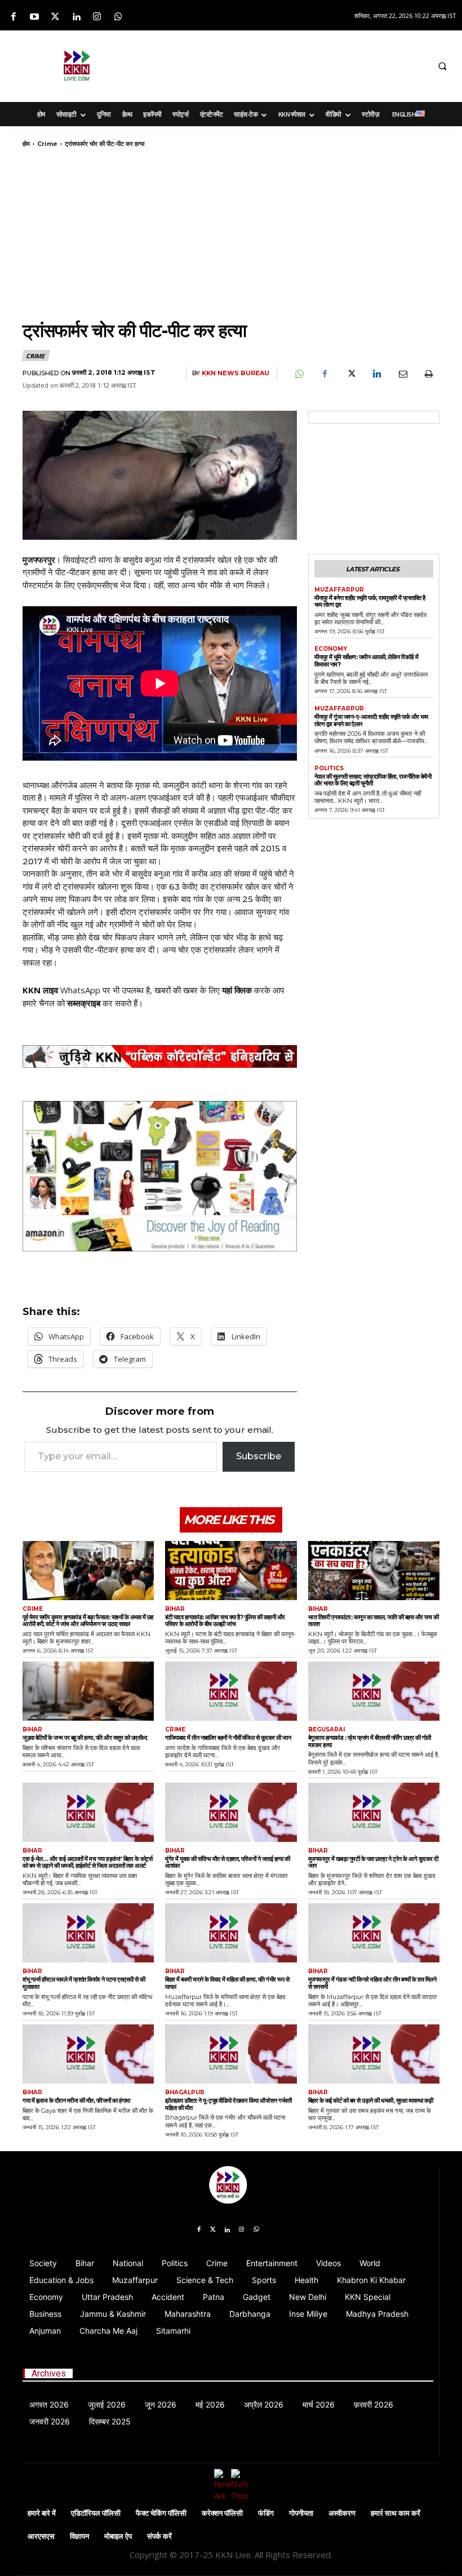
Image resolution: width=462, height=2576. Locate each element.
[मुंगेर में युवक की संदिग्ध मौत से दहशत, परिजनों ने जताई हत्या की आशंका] (231, 1812)
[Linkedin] (76, 17)
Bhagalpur (185, 2093)
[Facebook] (13, 17)
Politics (329, 769)
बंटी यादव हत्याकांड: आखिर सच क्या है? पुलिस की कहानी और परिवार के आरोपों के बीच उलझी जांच (225, 1621)
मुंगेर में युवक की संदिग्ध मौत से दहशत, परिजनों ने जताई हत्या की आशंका (227, 1862)
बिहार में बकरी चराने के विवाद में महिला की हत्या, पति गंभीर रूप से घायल (227, 1983)
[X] (350, 374)
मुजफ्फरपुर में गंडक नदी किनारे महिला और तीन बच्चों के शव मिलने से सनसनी (372, 1983)
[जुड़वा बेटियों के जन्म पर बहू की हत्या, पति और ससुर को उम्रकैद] (88, 1691)
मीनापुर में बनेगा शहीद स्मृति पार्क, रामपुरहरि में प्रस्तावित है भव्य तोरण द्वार (370, 601)
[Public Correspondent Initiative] (160, 1056)
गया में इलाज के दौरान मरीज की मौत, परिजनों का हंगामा (76, 2100)
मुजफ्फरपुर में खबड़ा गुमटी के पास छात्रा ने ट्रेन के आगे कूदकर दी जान (373, 1862)
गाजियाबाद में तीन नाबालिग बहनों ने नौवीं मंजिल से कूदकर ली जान (228, 1738)
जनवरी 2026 (50, 2421)
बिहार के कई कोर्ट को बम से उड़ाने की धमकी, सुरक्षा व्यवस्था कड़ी (371, 2100)
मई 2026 (210, 2404)
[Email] (402, 374)
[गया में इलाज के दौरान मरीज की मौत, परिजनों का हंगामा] (88, 2054)
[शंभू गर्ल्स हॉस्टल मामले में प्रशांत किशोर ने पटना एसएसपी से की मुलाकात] (88, 1933)
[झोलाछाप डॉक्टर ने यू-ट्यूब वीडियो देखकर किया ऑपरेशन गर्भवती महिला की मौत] (231, 2054)
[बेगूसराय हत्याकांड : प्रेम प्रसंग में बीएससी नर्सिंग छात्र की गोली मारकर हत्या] (374, 1691)
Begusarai (326, 1730)
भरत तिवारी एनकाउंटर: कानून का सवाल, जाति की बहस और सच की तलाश (374, 1621)
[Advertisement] (291, 64)
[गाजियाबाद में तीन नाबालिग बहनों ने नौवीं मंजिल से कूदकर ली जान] (231, 1691)
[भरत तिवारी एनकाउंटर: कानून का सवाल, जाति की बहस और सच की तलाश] (374, 1571)
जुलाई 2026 (107, 2404)
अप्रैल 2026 (264, 2404)
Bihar (175, 1609)
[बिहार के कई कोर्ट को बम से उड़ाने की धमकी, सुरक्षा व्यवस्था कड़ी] (374, 2054)
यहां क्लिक (237, 990)
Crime (47, 144)
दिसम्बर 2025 (110, 2421)
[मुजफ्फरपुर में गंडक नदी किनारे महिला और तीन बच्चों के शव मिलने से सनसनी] (374, 1933)
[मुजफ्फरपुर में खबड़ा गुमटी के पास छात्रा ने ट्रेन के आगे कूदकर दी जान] (374, 1812)
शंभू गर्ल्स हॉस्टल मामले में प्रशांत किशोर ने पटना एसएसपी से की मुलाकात (84, 1983)
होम (26, 144)
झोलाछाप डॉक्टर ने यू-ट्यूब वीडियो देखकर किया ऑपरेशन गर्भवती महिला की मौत (228, 2104)
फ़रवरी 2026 (374, 2404)
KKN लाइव (40, 990)
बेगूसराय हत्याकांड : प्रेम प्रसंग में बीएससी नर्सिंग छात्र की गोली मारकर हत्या (370, 1741)
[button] (442, 66)
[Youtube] (34, 17)
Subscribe (259, 1456)
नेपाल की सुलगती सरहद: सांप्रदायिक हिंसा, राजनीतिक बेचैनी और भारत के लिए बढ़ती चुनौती (373, 780)
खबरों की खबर (176, 990)
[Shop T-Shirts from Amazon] (160, 1176)
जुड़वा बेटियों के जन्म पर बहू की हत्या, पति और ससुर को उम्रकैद (85, 1738)
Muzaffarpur (339, 590)
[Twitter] (55, 17)
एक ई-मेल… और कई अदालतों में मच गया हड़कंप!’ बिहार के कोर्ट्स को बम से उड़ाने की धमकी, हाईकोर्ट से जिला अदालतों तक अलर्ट (88, 1862)
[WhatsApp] (299, 374)
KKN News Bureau (236, 373)
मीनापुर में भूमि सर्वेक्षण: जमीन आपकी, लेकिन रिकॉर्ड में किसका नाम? (367, 661)
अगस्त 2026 (49, 2404)
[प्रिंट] (428, 374)
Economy (331, 649)
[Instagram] (97, 17)
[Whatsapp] (118, 17)
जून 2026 (161, 2404)
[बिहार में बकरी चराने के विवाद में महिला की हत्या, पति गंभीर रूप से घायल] (231, 1933)
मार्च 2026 (319, 2404)
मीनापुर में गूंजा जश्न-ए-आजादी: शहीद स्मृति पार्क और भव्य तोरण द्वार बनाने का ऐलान (371, 720)
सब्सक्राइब (84, 1003)
